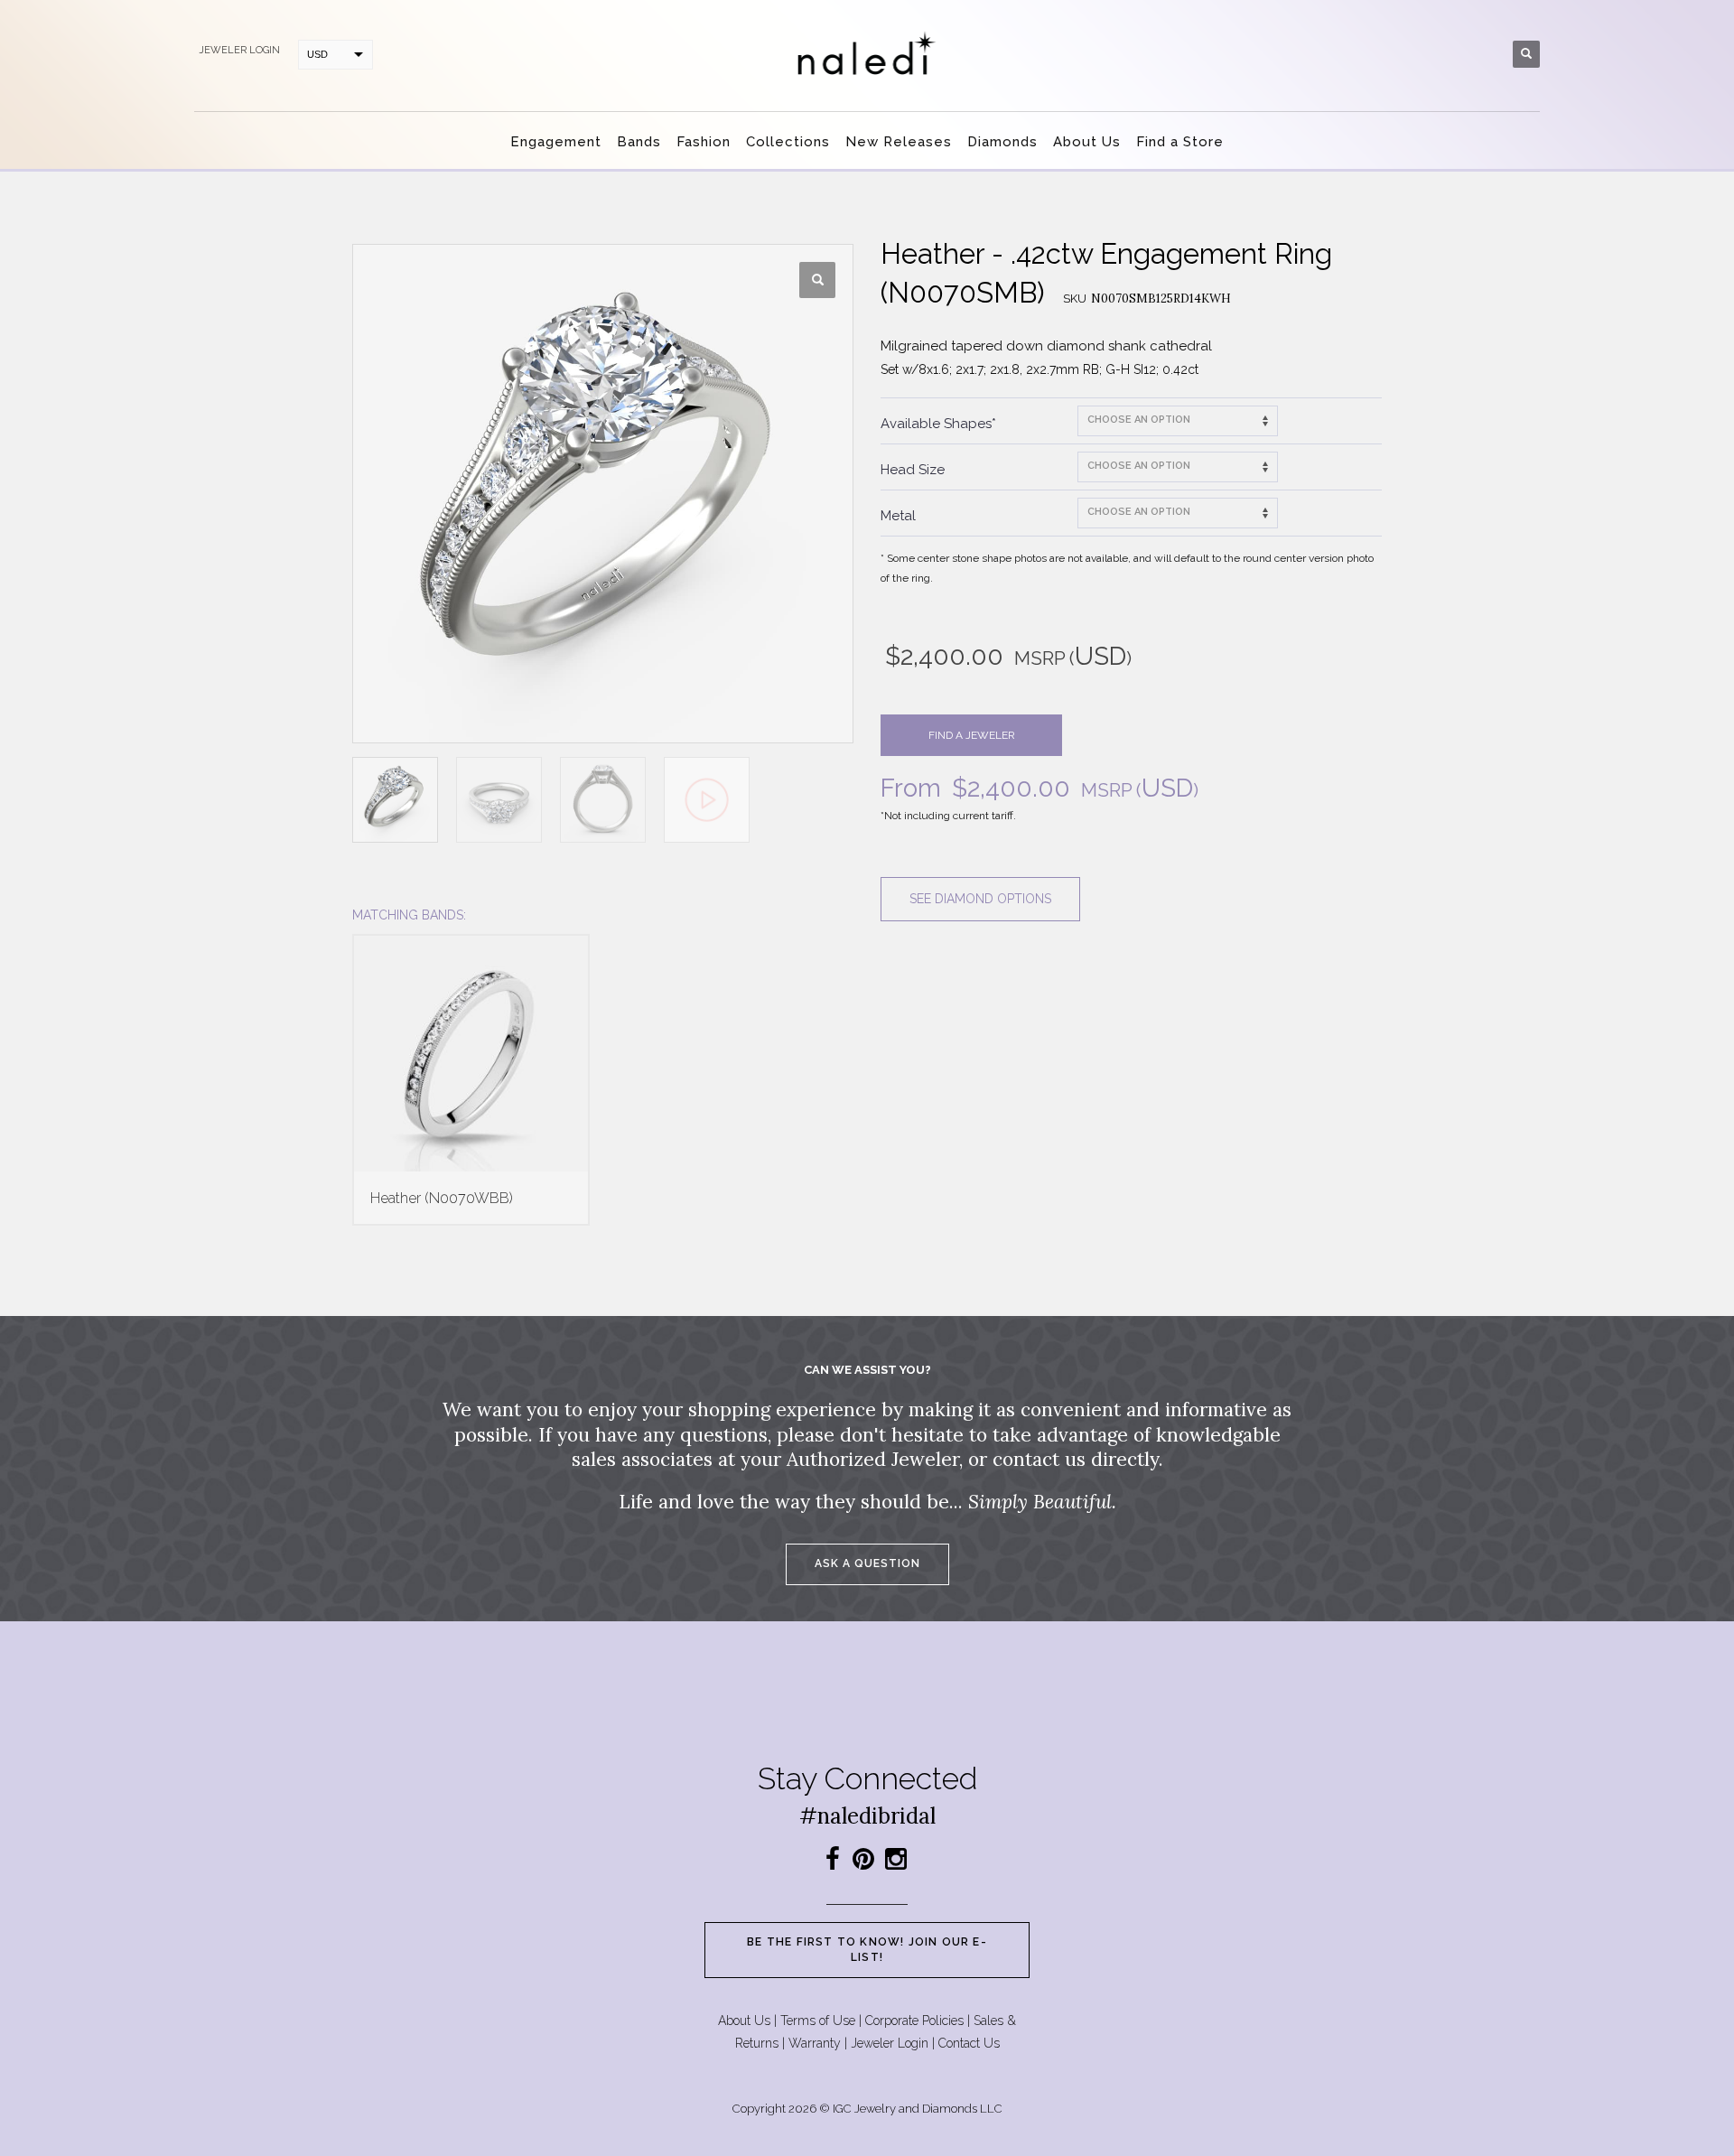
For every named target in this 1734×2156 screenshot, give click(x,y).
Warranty (815, 2043)
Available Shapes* (938, 424)
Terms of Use (818, 2021)
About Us (744, 2021)
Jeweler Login (890, 2043)
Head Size (913, 470)
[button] (817, 280)
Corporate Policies (914, 2021)
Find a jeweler (972, 735)
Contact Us (969, 2043)
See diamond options (980, 899)
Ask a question (867, 1563)
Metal (898, 516)
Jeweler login (239, 50)
